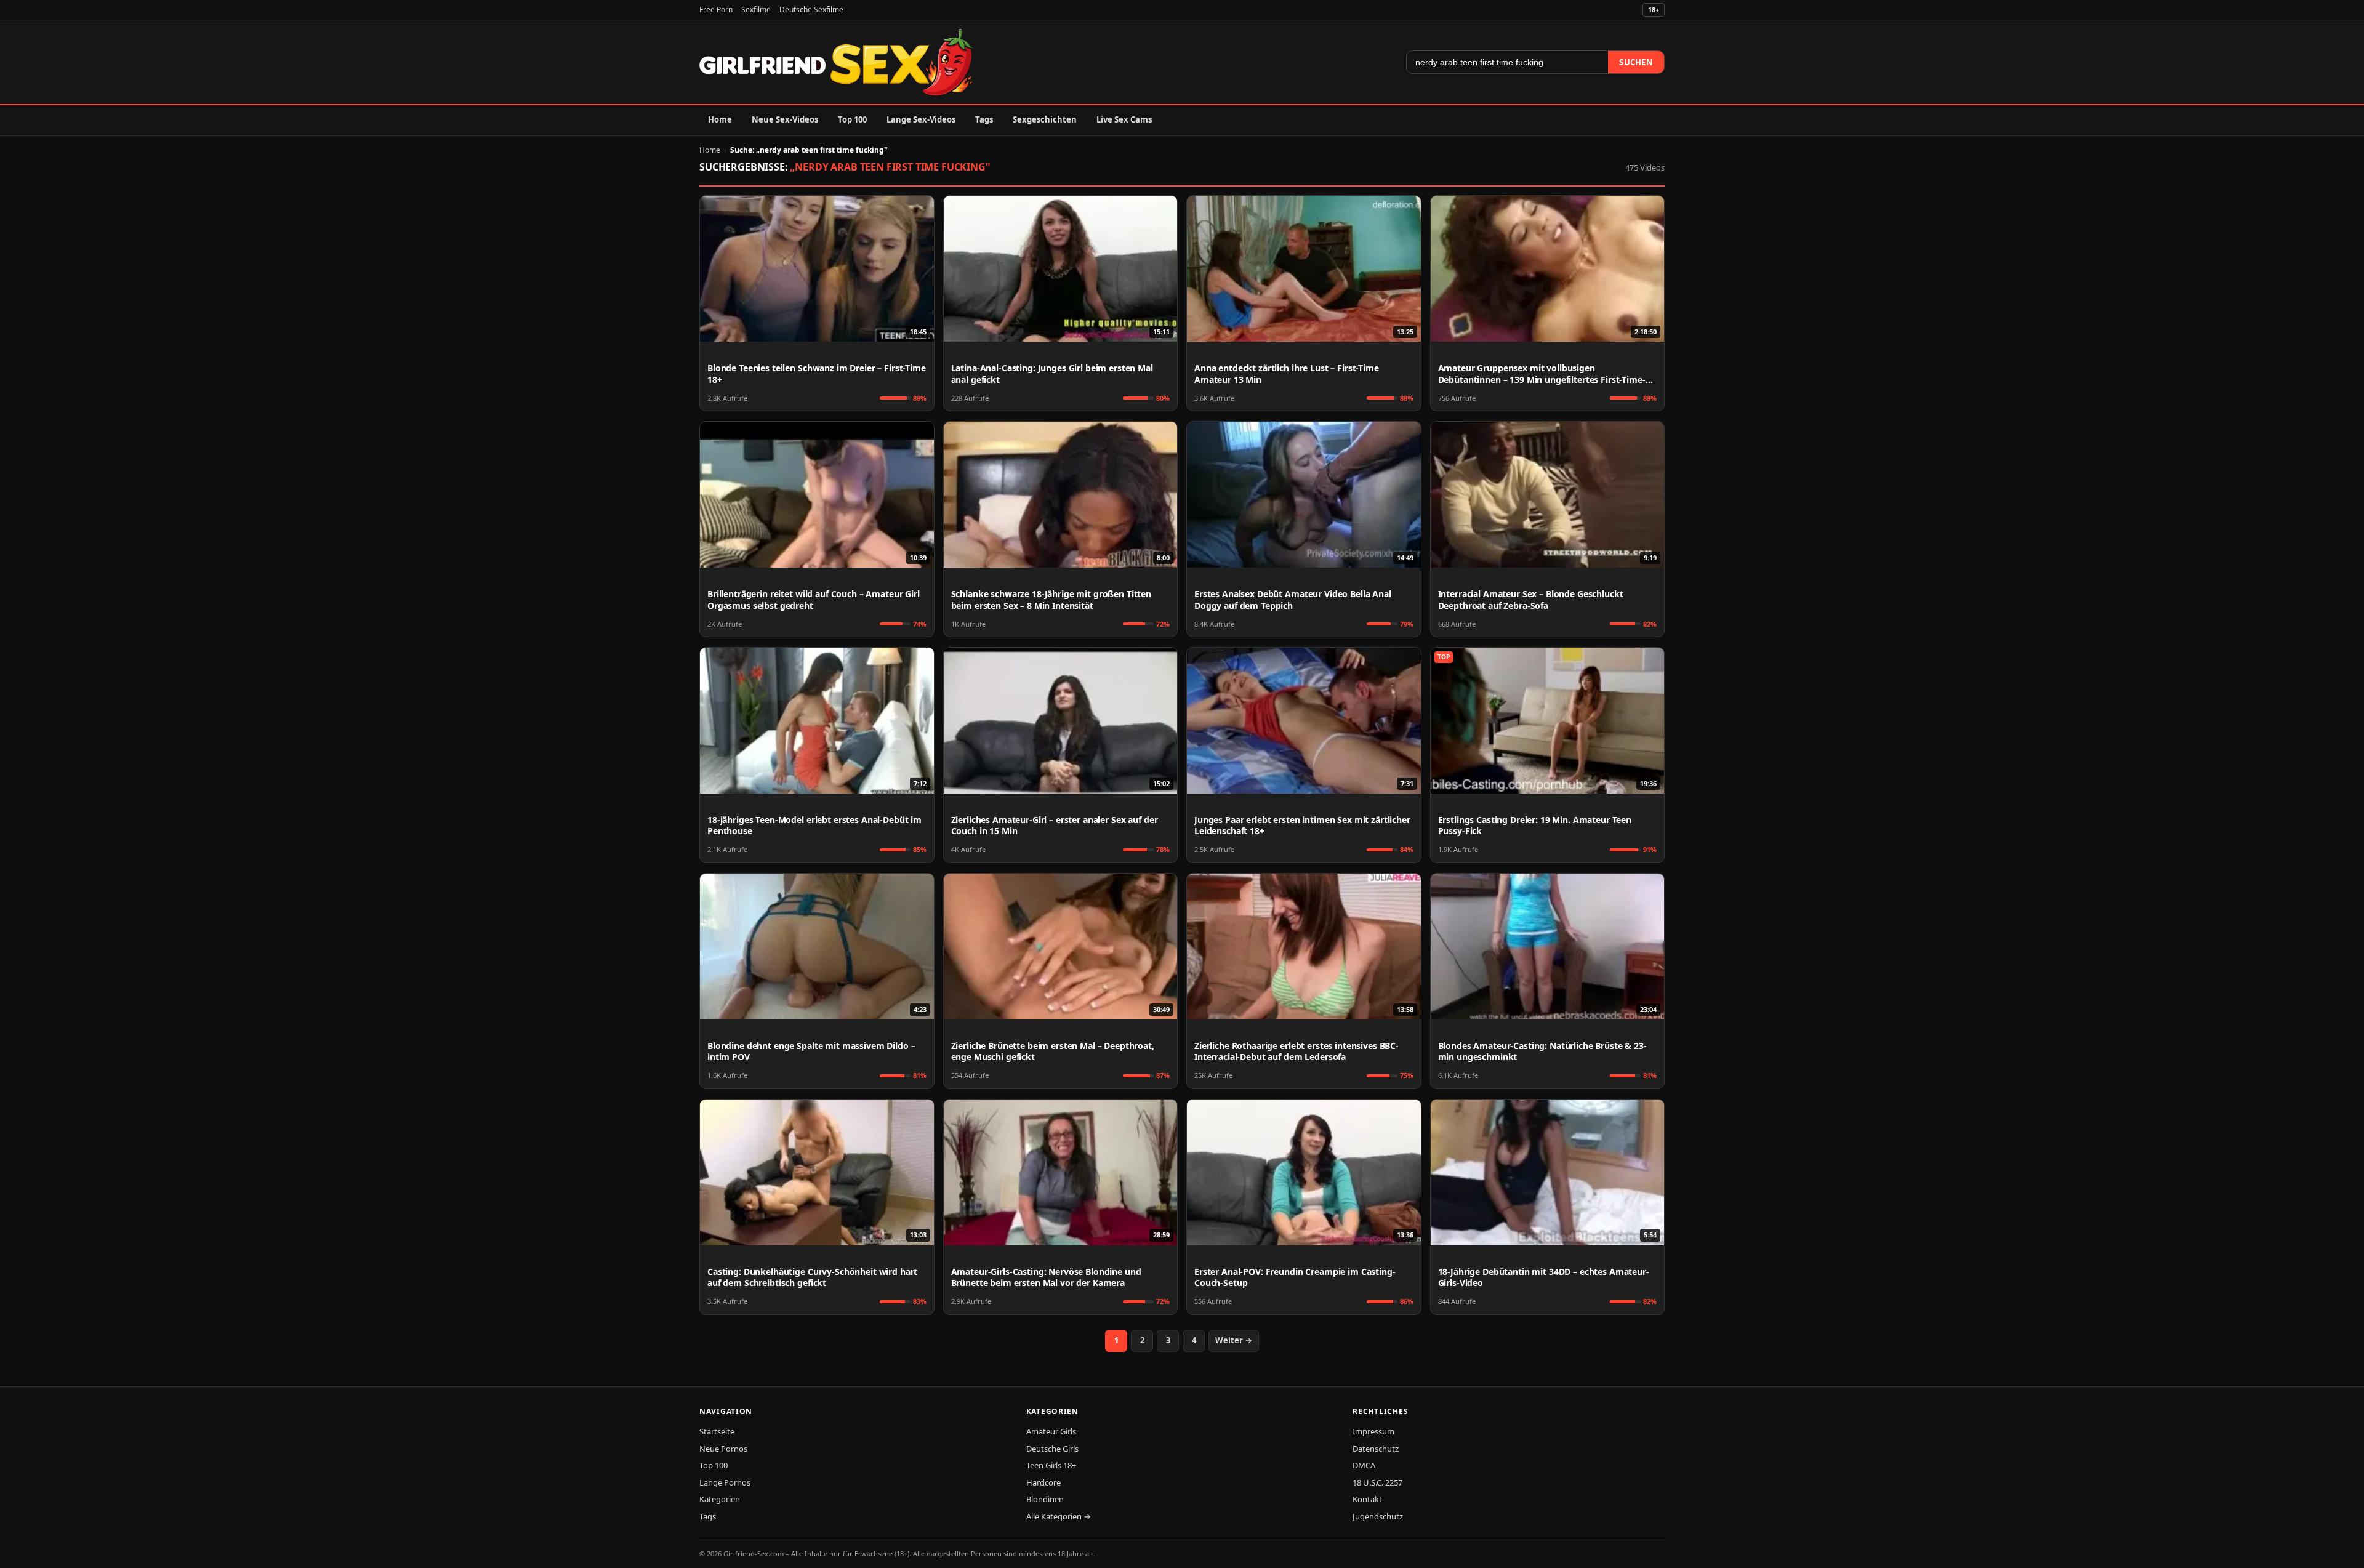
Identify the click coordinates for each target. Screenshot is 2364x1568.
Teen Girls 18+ (1051, 1465)
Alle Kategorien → (1059, 1516)
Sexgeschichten (1045, 119)
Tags (984, 119)
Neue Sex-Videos (785, 119)
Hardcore (1043, 1482)
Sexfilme (756, 10)
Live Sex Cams (1124, 119)
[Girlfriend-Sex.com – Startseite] (836, 62)
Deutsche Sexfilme (811, 10)
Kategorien (720, 1499)
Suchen (1636, 62)
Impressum (1373, 1431)
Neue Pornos (723, 1449)
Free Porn (716, 10)
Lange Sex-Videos (921, 119)
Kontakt (1367, 1499)
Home (720, 119)
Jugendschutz (1378, 1516)
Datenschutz (1376, 1449)
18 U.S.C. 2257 (1377, 1482)
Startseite (717, 1431)
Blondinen (1045, 1499)
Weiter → (1234, 1340)
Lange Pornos (725, 1482)
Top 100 (852, 119)
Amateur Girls (1051, 1431)
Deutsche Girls (1052, 1449)
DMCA (1364, 1465)
